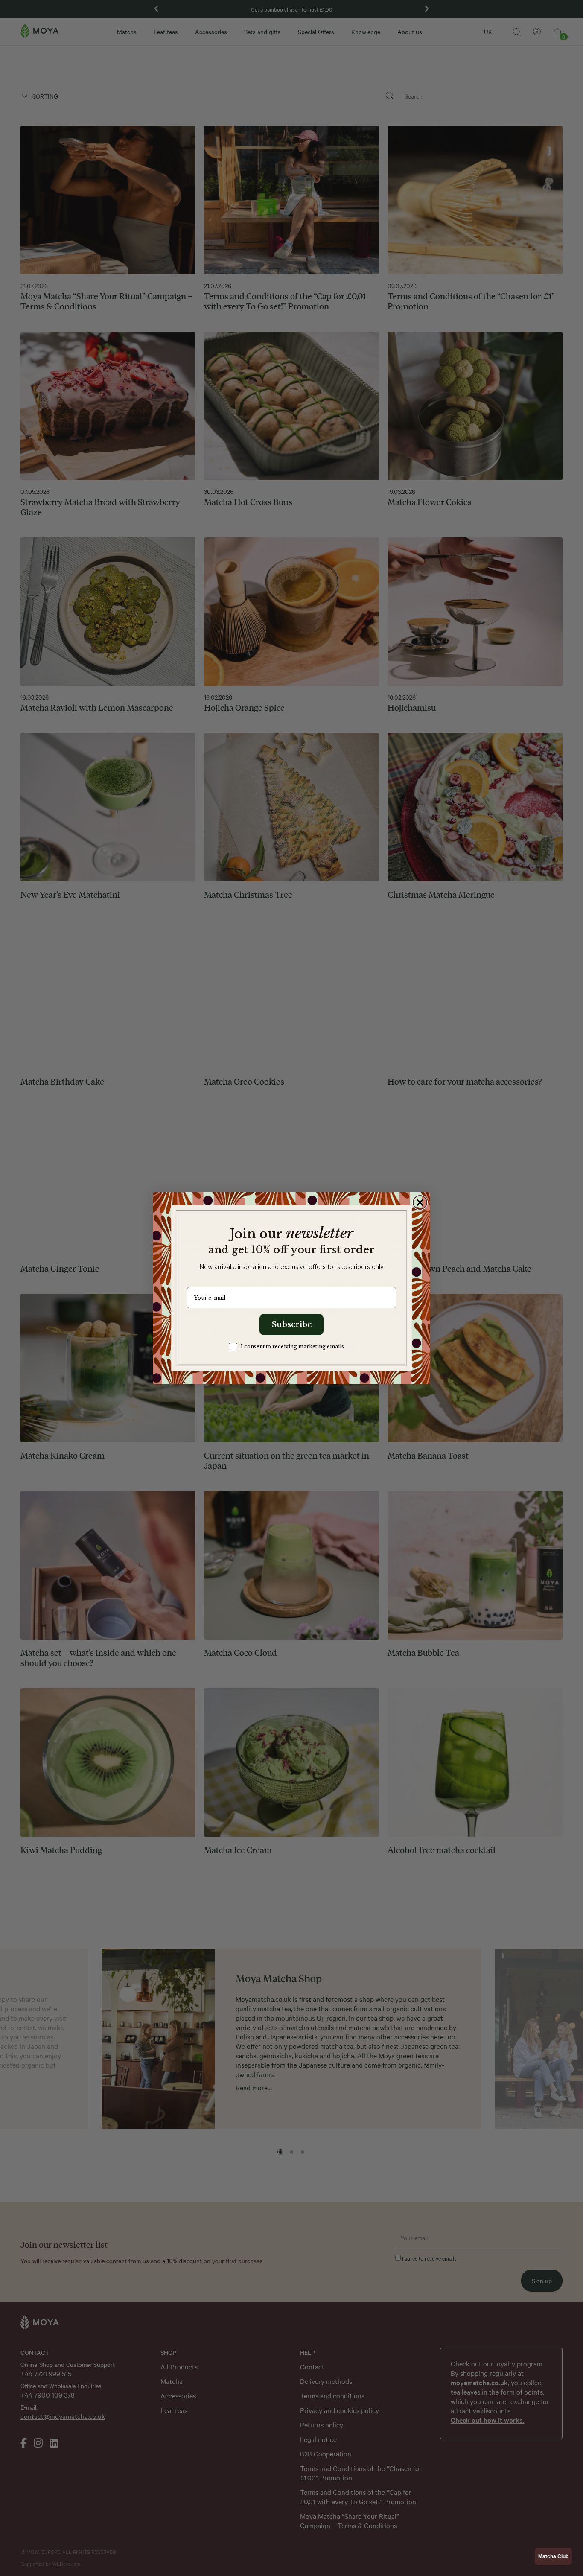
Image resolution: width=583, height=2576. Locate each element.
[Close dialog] (420, 1202)
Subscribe (292, 1324)
